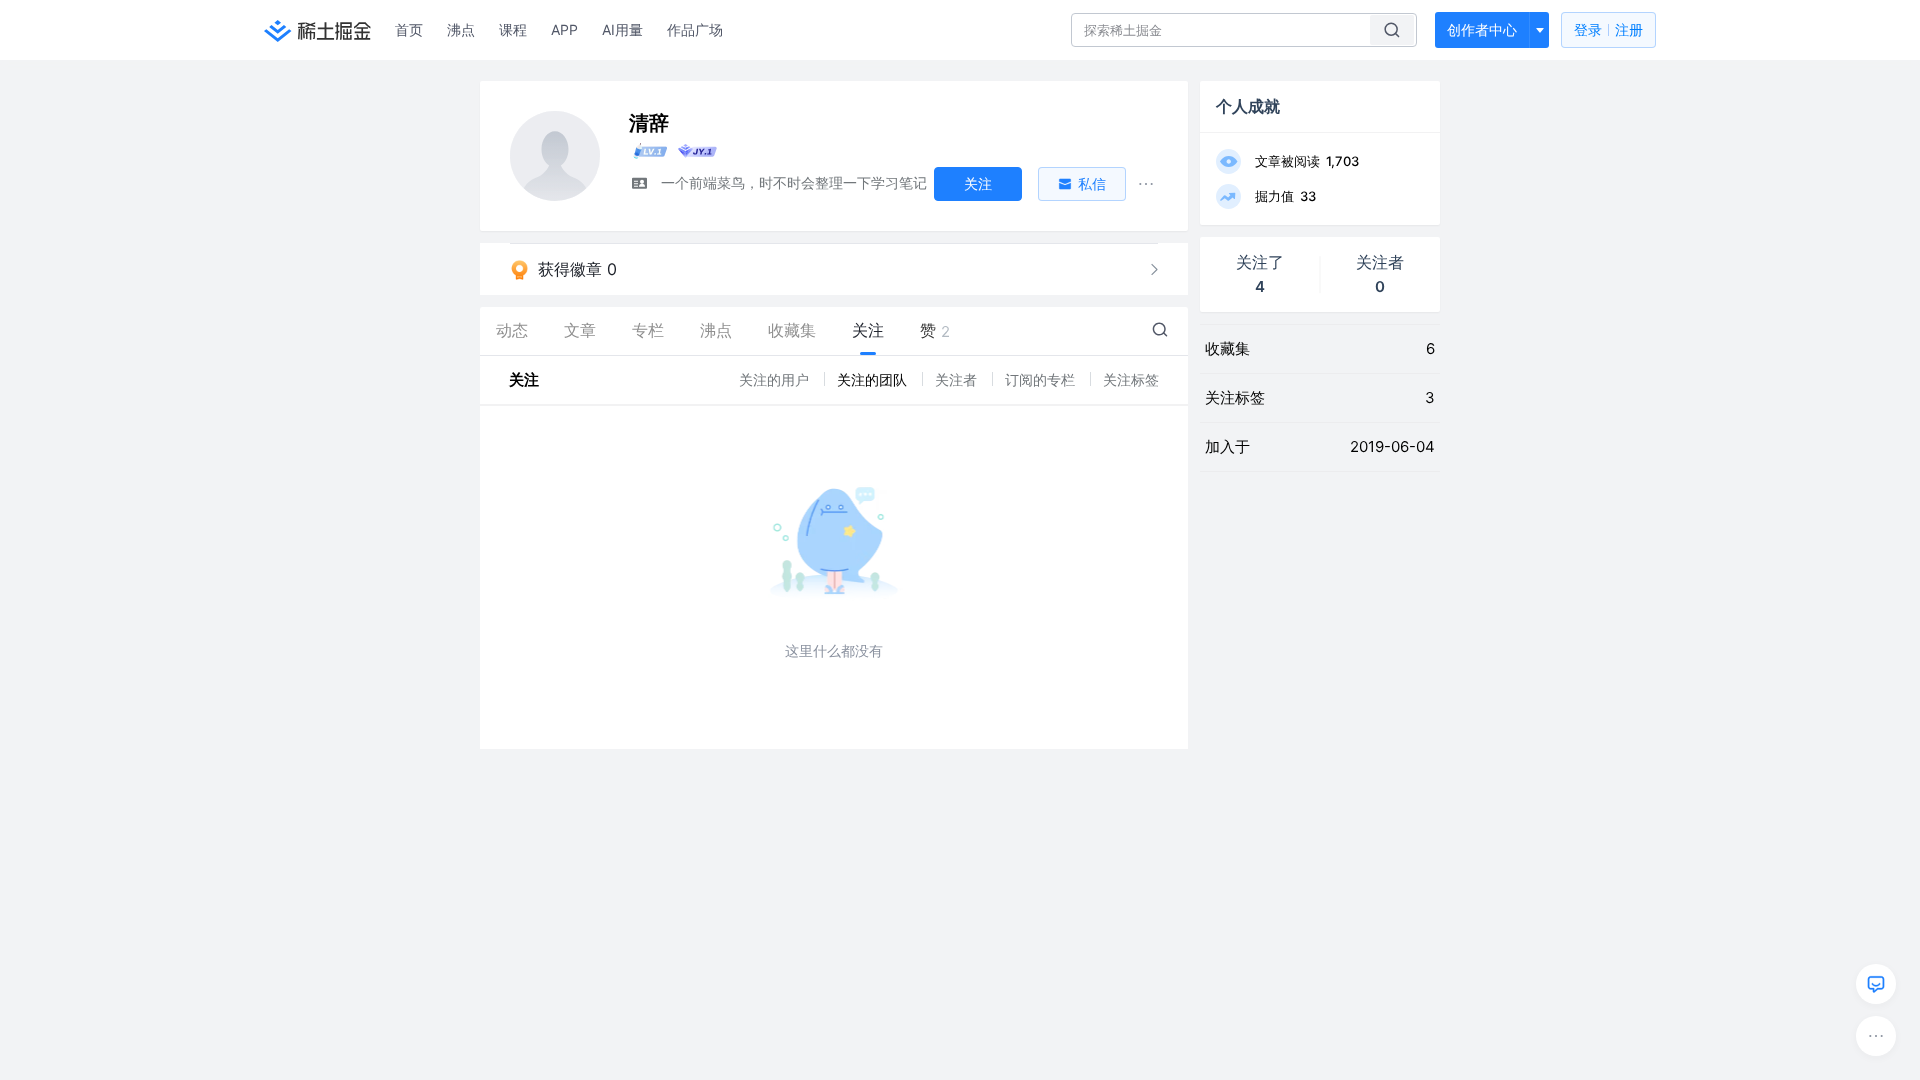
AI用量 (622, 29)
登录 (1608, 29)
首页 (409, 29)
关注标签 (1131, 379)
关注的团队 (874, 379)
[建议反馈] (1876, 984)
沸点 (461, 29)
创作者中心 (1482, 29)
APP (564, 29)
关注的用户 (776, 379)
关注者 (958, 379)
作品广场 (695, 29)
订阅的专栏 (1042, 379)
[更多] (1876, 1036)
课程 (513, 29)
